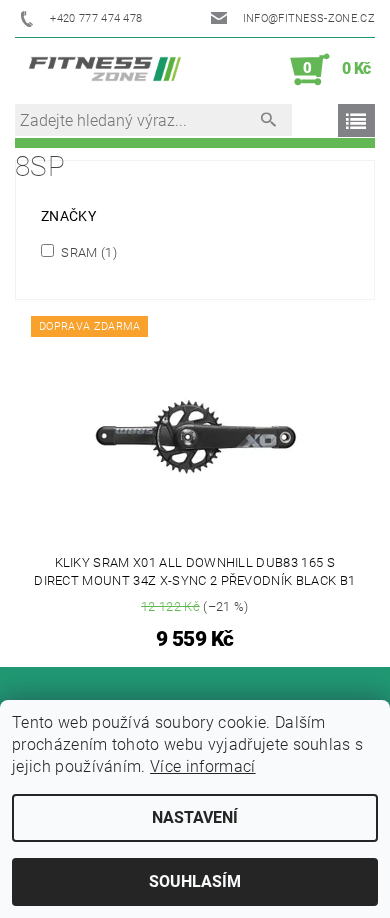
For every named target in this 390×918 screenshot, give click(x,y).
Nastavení (195, 817)
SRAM (87, 252)
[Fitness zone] (105, 70)
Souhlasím (195, 881)
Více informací (202, 766)
